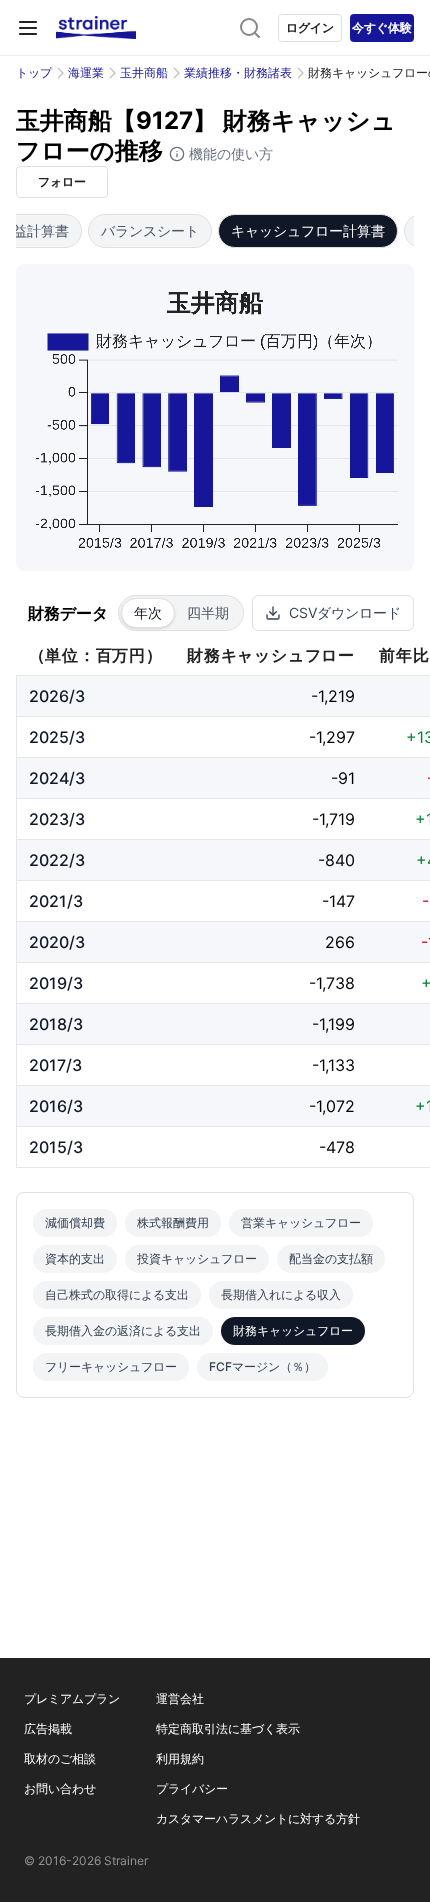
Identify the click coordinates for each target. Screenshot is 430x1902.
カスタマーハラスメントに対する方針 (258, 1818)
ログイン (310, 27)
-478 (337, 1147)
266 (340, 942)
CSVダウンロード (345, 612)
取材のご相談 (60, 1758)
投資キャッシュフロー (197, 1258)
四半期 (208, 612)
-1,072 (332, 1106)
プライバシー (192, 1788)
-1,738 (332, 983)
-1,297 (332, 737)
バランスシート (150, 230)
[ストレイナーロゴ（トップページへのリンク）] (96, 28)
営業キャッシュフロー (301, 1222)
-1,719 (333, 819)
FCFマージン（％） (262, 1366)
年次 (148, 612)
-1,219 (333, 696)
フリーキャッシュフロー (111, 1366)
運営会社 (180, 1698)
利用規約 (180, 1758)
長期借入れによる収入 (281, 1294)
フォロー (62, 181)
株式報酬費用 (173, 1222)
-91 (343, 778)
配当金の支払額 (331, 1258)
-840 (336, 860)
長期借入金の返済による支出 (123, 1330)
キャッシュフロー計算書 (308, 230)
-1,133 (333, 1065)
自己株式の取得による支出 (117, 1294)
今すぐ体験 (382, 27)
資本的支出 (75, 1258)
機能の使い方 (229, 153)
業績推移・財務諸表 (238, 72)
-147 (338, 901)
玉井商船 (144, 72)
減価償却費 (75, 1222)
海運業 (86, 72)
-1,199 (333, 1024)
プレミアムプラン (72, 1698)
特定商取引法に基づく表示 (228, 1728)
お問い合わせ (60, 1788)
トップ (34, 72)
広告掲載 (48, 1728)
